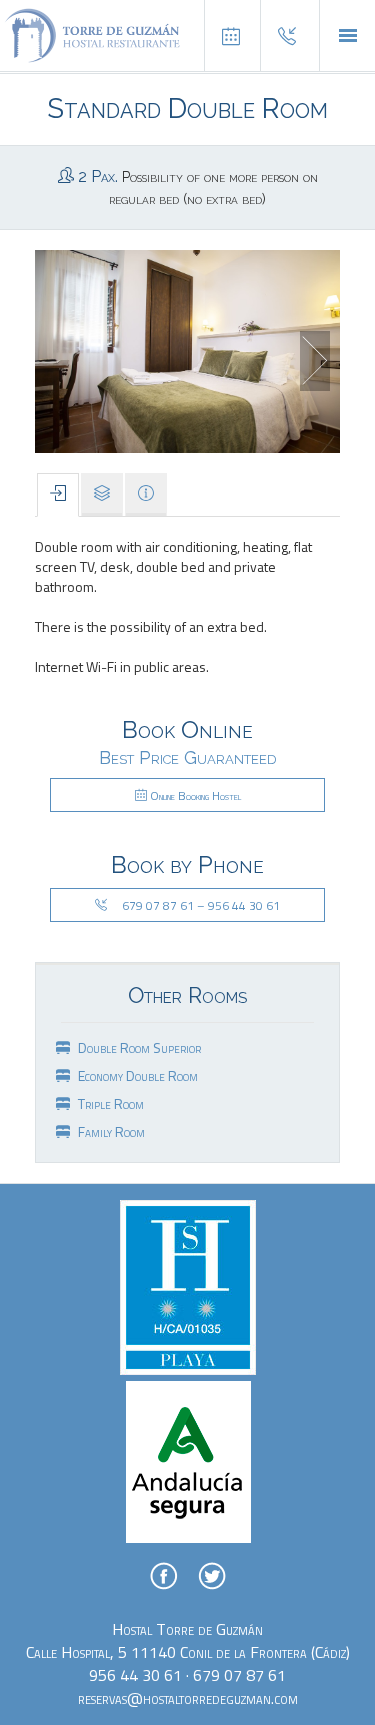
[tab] (58, 495)
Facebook (164, 1576)
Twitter (212, 1576)
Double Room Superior (139, 1047)
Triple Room (111, 1103)
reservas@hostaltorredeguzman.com (188, 1698)
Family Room (111, 1131)
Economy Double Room (138, 1075)
